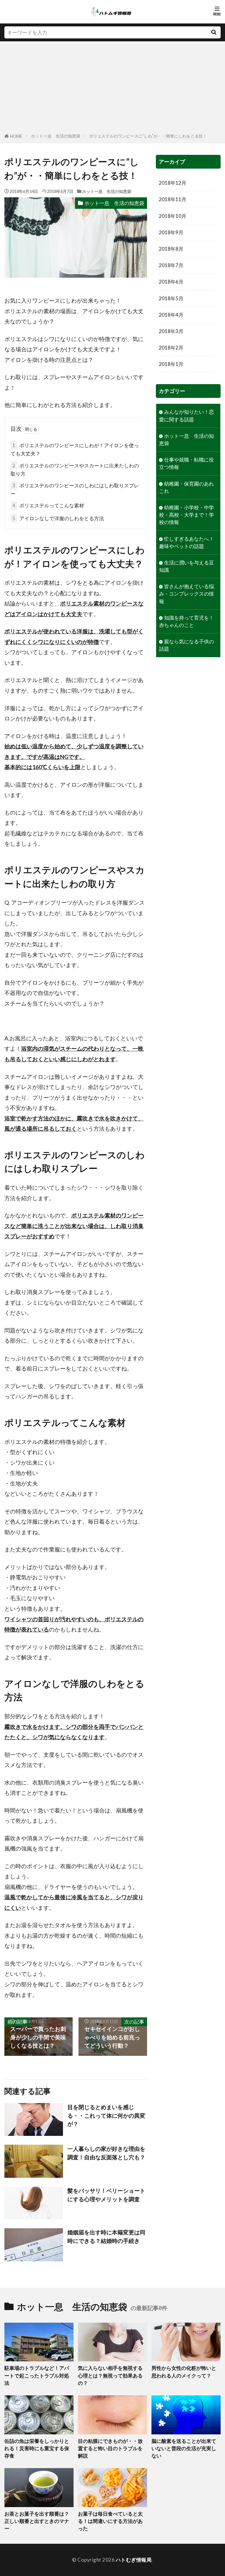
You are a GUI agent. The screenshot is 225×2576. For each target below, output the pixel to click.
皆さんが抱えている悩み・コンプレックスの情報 (186, 594)
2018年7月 (171, 265)
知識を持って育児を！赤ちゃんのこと (186, 621)
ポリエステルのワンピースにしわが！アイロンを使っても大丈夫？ (75, 449)
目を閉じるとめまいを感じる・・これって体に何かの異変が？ (106, 2115)
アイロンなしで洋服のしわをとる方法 (58, 518)
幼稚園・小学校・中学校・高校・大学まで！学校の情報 (186, 515)
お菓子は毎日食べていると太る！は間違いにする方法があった (110, 2521)
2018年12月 (173, 183)
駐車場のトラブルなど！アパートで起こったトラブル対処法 (37, 2375)
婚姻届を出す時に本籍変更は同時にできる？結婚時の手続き (106, 2236)
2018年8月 (171, 249)
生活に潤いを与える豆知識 (186, 566)
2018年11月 (173, 199)
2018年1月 (171, 364)
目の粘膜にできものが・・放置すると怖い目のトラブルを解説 (110, 2448)
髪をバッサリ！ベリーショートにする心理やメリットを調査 (106, 2195)
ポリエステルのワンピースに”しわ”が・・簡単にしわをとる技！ (148, 136)
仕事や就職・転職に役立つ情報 (186, 463)
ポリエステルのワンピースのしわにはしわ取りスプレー (75, 490)
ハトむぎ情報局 (134, 2560)
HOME (16, 136)
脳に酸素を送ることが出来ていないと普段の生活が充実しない (184, 2448)
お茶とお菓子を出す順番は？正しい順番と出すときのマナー (37, 2521)
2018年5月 (171, 298)
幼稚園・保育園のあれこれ (186, 487)
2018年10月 (173, 216)
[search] (214, 32)
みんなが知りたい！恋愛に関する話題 (186, 416)
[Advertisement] (112, 88)
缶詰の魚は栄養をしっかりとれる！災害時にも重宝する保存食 (37, 2448)
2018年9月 (171, 232)
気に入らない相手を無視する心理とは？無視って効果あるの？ (110, 2375)
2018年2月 (171, 348)
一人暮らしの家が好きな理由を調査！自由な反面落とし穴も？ (106, 2153)
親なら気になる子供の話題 (186, 645)
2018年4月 (171, 315)
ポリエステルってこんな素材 (48, 505)
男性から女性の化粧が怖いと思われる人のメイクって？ (184, 2372)
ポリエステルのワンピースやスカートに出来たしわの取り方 (75, 470)
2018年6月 (171, 282)
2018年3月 (171, 331)
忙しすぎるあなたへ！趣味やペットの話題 (186, 542)
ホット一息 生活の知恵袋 (56, 136)
